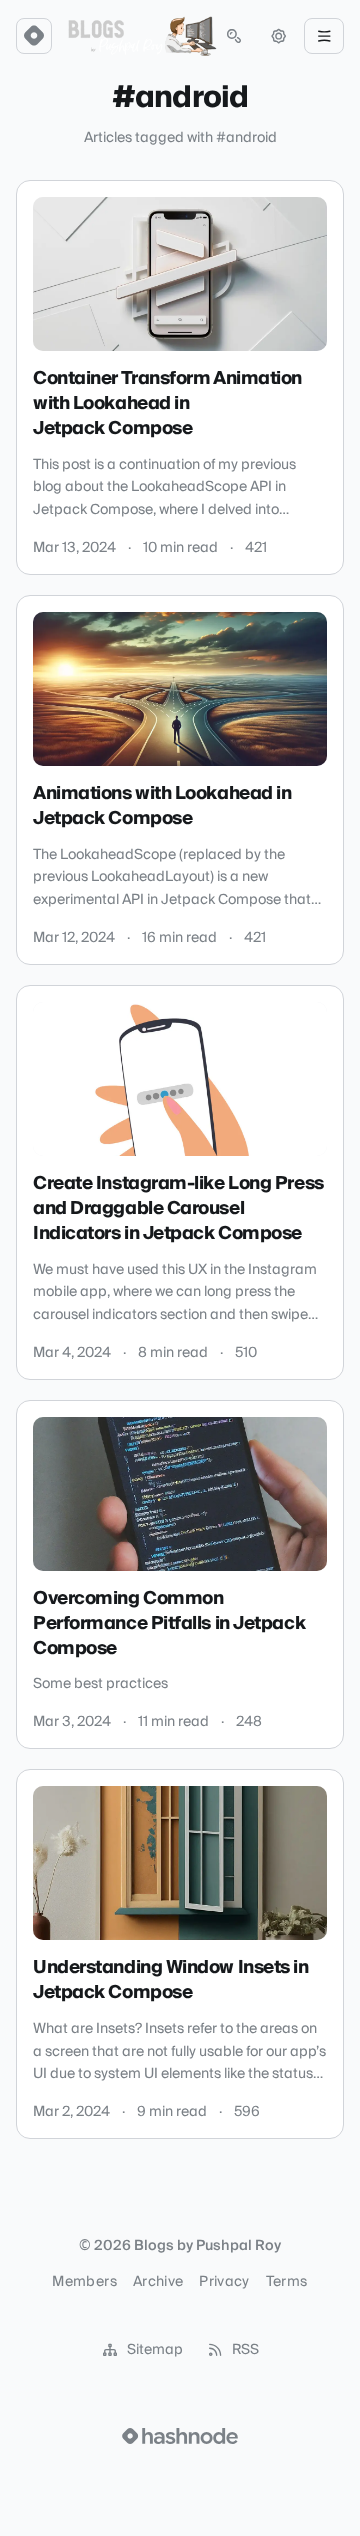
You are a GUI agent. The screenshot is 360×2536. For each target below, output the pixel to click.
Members (84, 2282)
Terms (287, 2282)
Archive (158, 2282)
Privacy (224, 2282)
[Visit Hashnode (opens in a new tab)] (180, 2436)
